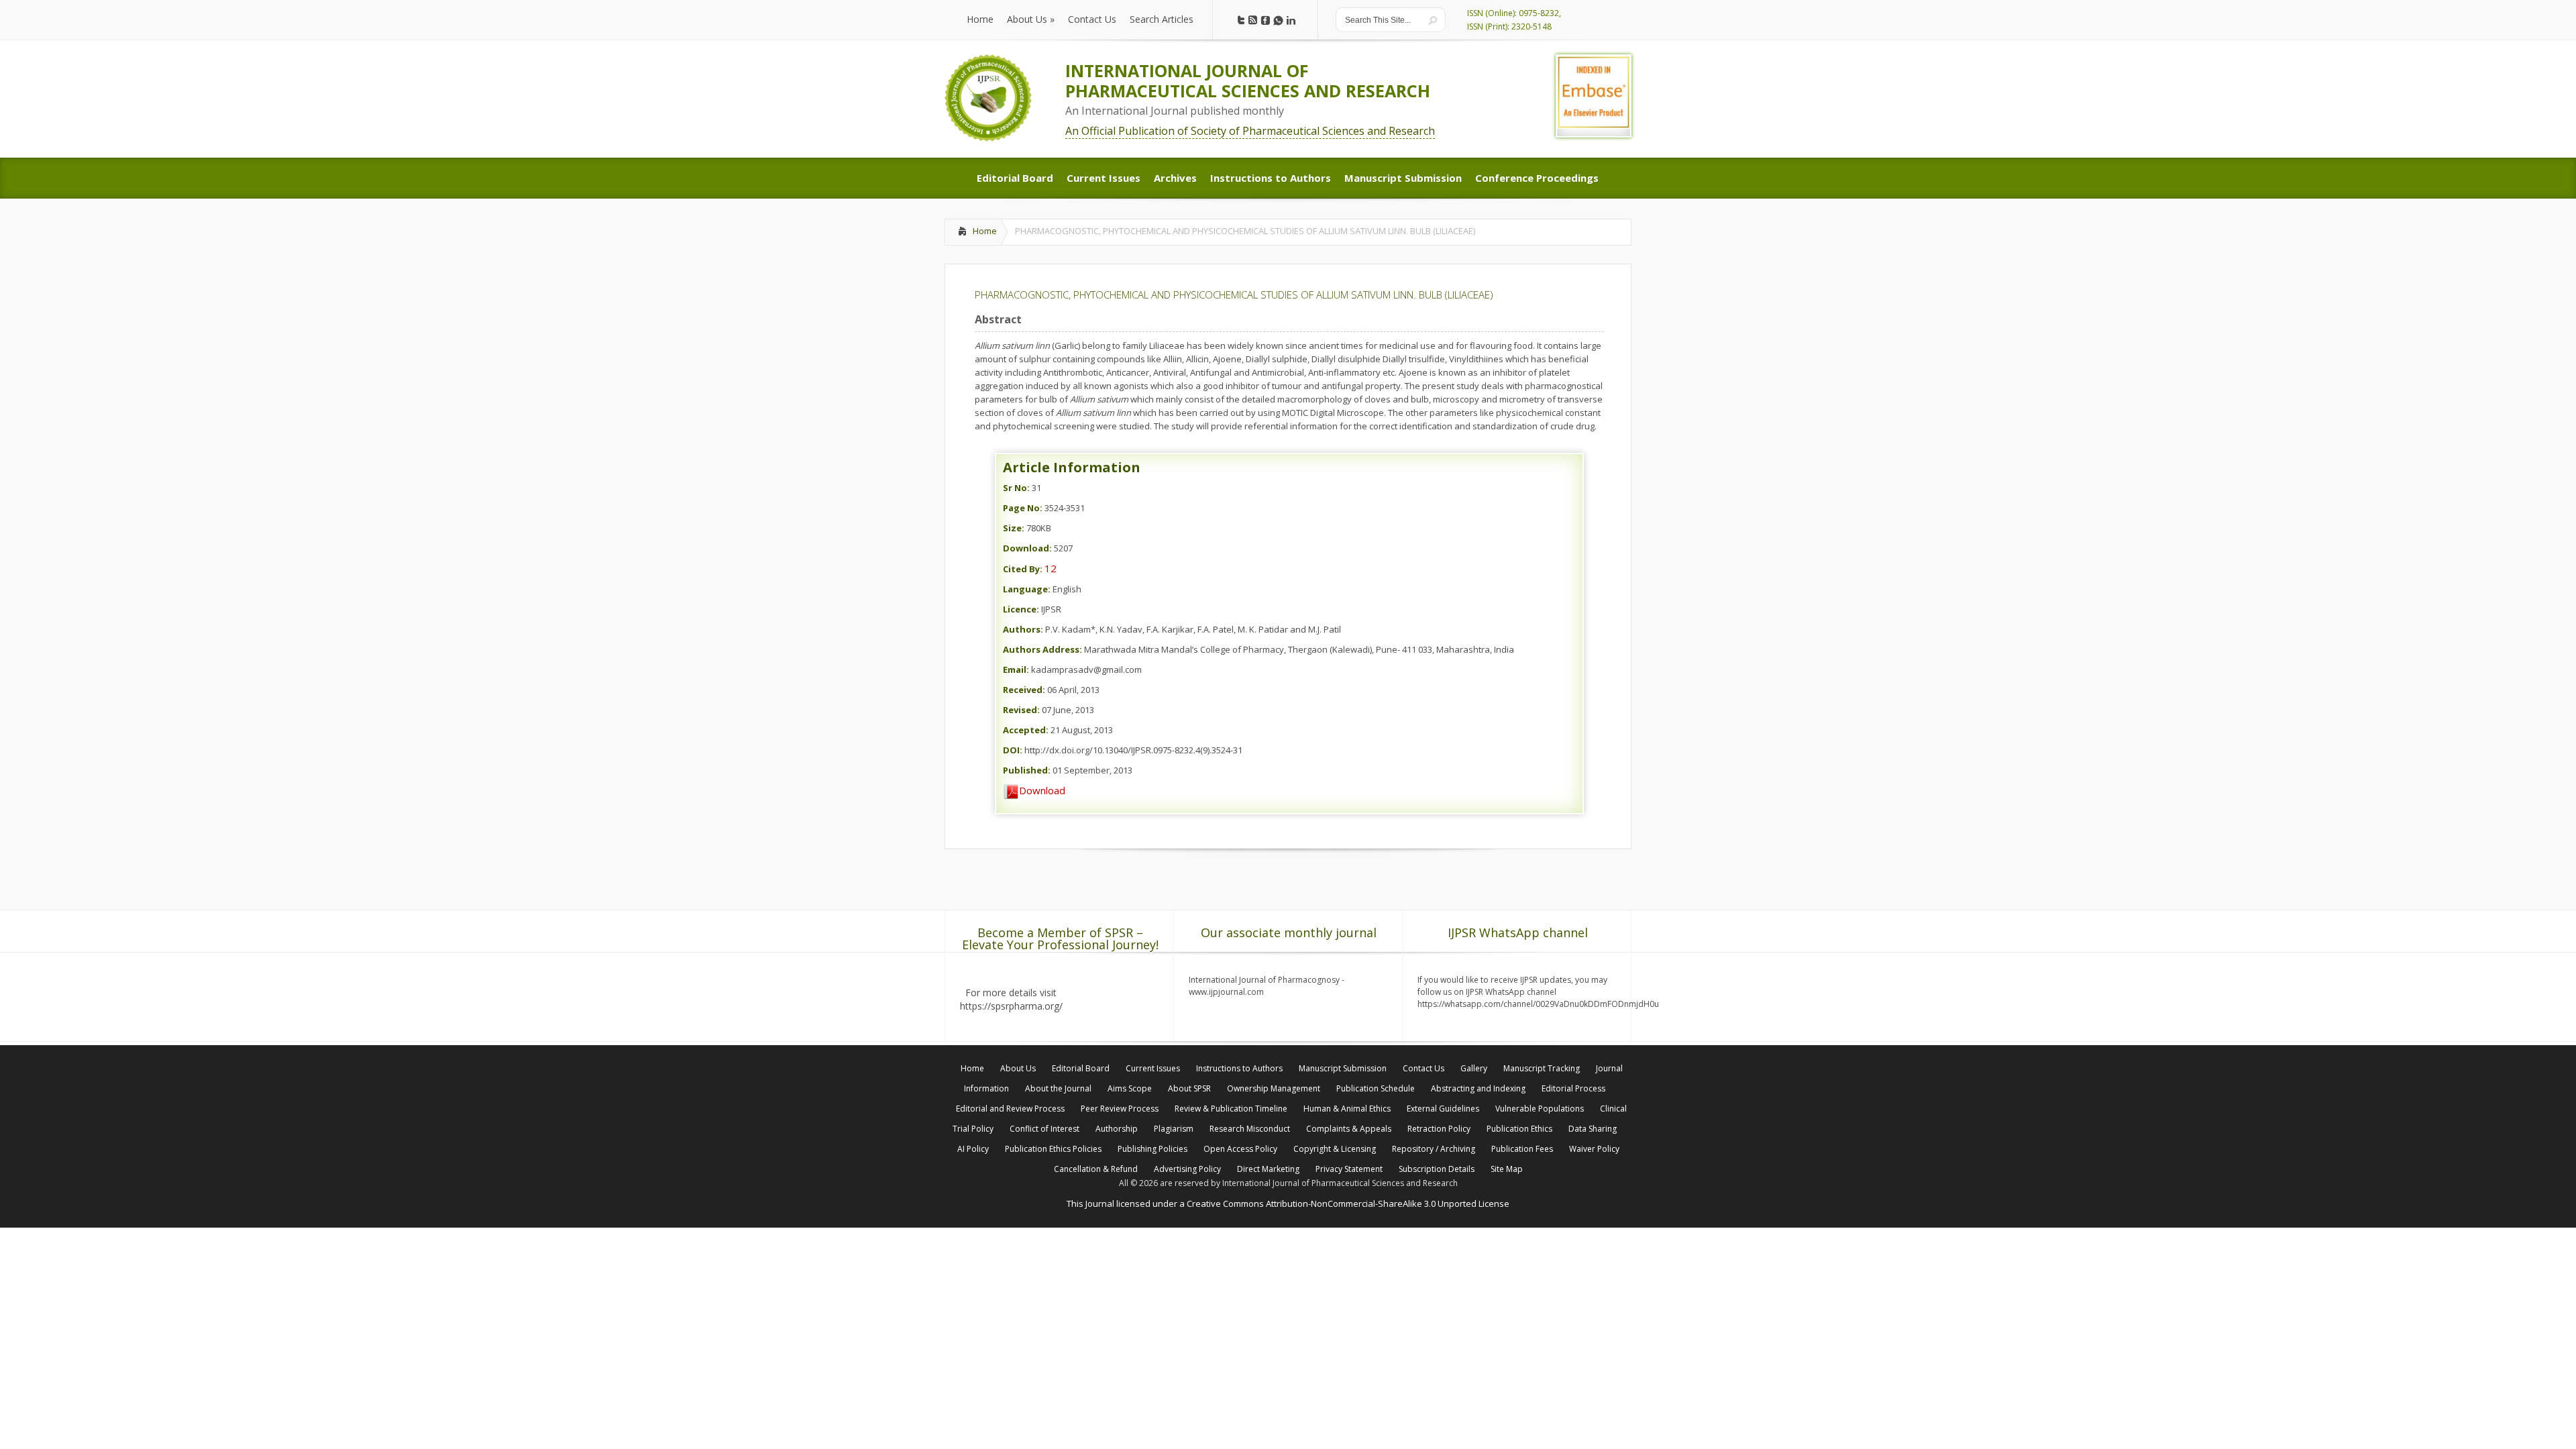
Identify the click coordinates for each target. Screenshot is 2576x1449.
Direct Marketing (1268, 1169)
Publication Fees (1522, 1149)
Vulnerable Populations (1540, 1109)
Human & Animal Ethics (1347, 1109)
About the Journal (1058, 1088)
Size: (1014, 528)
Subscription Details (1437, 1169)
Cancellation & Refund (1096, 1169)
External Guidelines (1443, 1109)
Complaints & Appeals (1349, 1129)
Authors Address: (1042, 649)
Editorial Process (1573, 1088)
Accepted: (1026, 730)
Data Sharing (1593, 1129)
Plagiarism (1174, 1129)
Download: (1027, 548)
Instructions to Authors (1239, 1068)
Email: (1016, 669)
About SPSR (1189, 1088)
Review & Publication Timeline (1231, 1109)
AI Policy (973, 1149)
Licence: (1021, 609)
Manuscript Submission (1343, 1068)
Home (985, 231)
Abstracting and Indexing (1478, 1088)
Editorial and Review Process (1010, 1109)
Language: (1027, 589)
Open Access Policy (1240, 1149)
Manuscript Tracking (1542, 1068)
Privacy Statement (1349, 1169)
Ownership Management (1274, 1088)
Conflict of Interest (1044, 1129)
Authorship (1117, 1129)
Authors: (1023, 629)
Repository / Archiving (1434, 1149)
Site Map (1507, 1169)
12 (1051, 568)
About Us (1018, 1068)
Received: (1024, 690)
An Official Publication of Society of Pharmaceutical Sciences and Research (1250, 131)
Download (1042, 790)
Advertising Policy (1187, 1169)
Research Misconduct (1250, 1129)
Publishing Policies (1152, 1149)
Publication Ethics (1519, 1129)
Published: (1027, 770)
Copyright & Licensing (1335, 1149)
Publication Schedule (1376, 1088)
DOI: (1013, 750)
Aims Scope (1130, 1088)
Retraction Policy (1439, 1129)
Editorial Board (1081, 1068)
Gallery (1474, 1068)
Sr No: (1016, 488)
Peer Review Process (1120, 1109)
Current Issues (1153, 1068)
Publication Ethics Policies (1053, 1149)
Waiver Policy (1594, 1149)
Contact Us (1424, 1068)
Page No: (1023, 508)
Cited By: (1023, 569)
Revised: (1021, 710)
